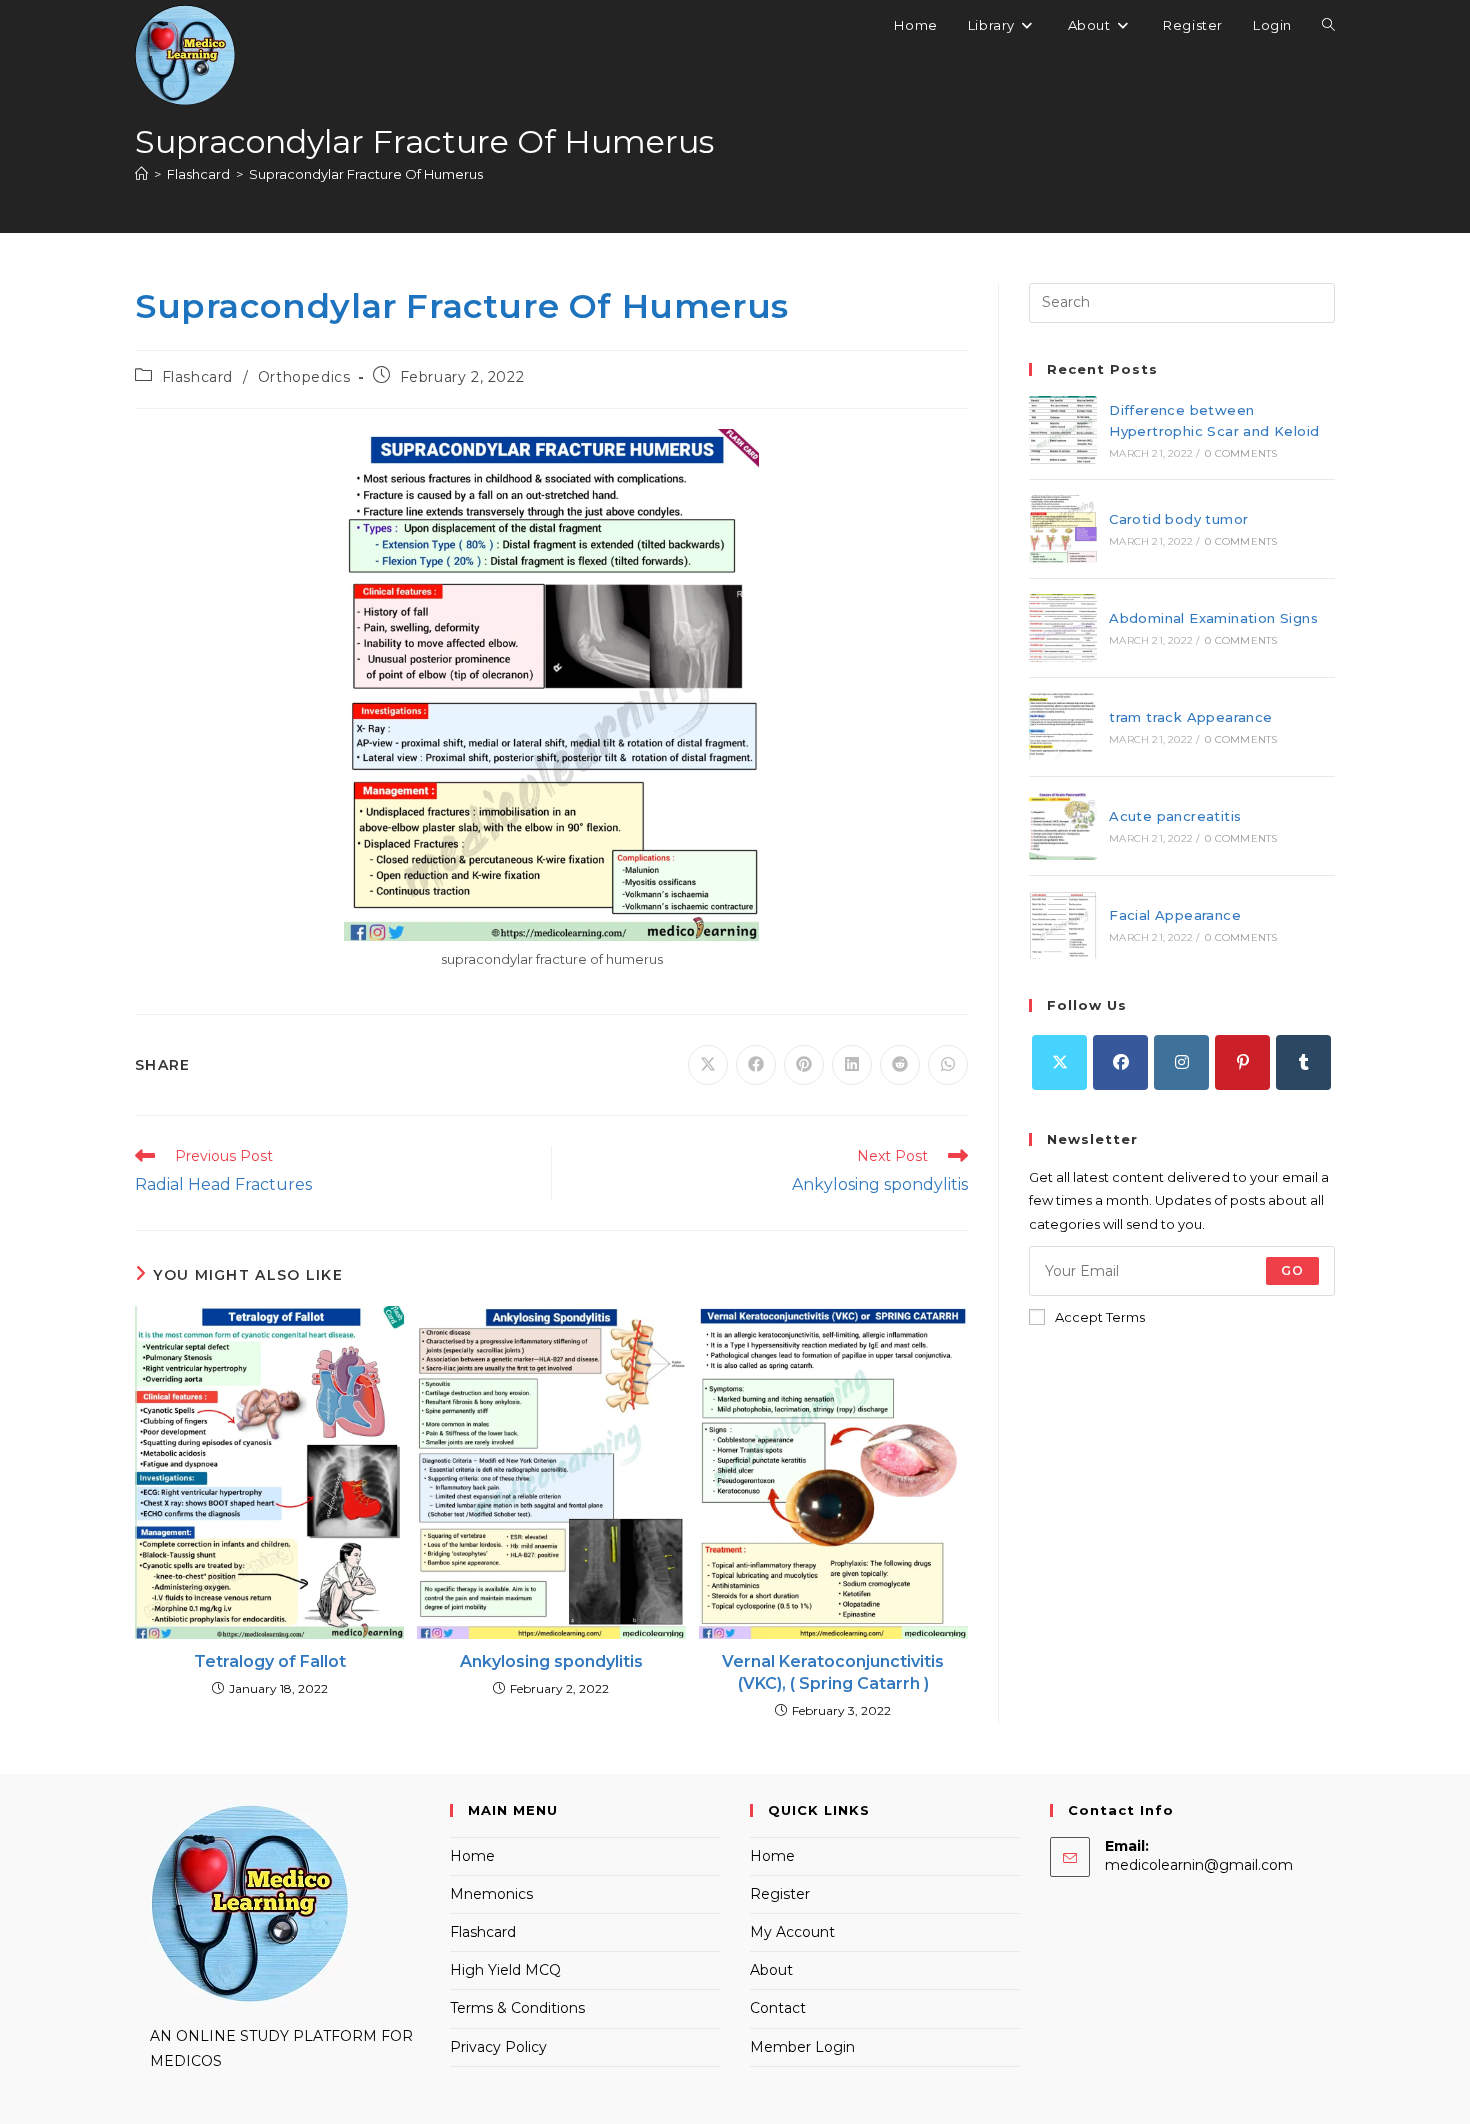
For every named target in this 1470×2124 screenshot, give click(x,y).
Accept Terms (1100, 1317)
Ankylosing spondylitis (551, 1661)
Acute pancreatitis (1175, 816)
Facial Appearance (1175, 915)
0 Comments (1241, 453)
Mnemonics (491, 1894)
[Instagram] (1181, 1062)
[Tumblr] (1303, 1062)
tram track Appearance (1190, 717)
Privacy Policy (498, 2047)
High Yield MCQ (505, 1970)
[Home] (141, 174)
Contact (778, 2008)
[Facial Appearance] (1063, 925)
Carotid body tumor (1178, 519)
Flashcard (197, 377)
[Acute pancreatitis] (1063, 826)
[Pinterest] (1242, 1062)
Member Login (802, 2047)
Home (472, 1856)
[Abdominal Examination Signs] (1063, 628)
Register (780, 1894)
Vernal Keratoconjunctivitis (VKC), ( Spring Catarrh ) (833, 1672)
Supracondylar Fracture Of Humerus (366, 174)
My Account (792, 1932)
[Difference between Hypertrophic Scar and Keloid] (1063, 430)
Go (1292, 1270)
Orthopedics (304, 377)
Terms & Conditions (517, 2008)
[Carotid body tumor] (1063, 529)
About (771, 1970)
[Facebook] (1120, 1062)
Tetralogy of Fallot (270, 1661)
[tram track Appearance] (1063, 727)
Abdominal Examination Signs (1213, 618)
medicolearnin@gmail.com (1199, 1865)
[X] (1059, 1062)
